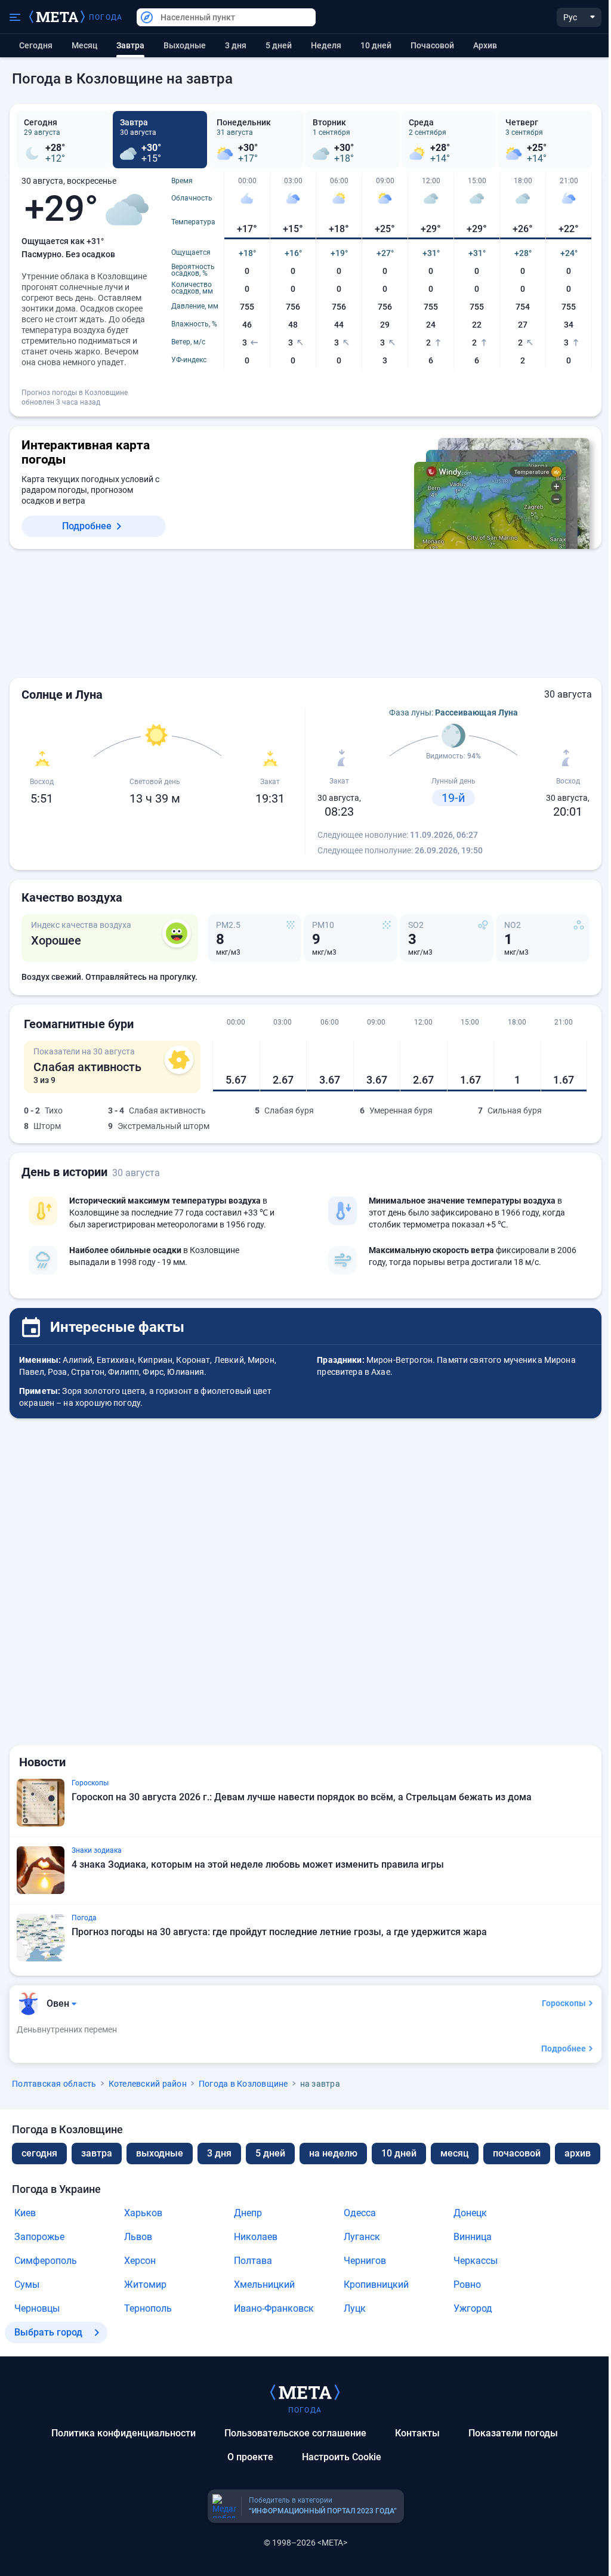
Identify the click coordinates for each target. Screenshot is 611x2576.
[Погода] (305, 2392)
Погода (106, 17)
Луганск (362, 2237)
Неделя (326, 45)
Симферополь (46, 2261)
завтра (97, 2153)
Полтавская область (54, 2084)
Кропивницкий (376, 2285)
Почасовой (432, 45)
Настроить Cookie (342, 2457)
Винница (473, 2237)
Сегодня (36, 45)
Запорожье (39, 2237)
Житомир (145, 2285)
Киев (25, 2213)
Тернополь (148, 2308)
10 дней (376, 45)
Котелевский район (148, 2084)
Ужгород (473, 2308)
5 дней (279, 45)
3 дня (236, 45)
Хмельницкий (264, 2285)
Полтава (253, 2261)
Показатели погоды (513, 2433)
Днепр (248, 2213)
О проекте (250, 2457)
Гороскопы (564, 2003)
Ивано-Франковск (274, 2308)
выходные (185, 45)
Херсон (140, 2261)
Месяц (84, 45)
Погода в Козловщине (243, 2084)
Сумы (27, 2285)
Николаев (256, 2237)
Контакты (417, 2433)
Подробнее (87, 526)
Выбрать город (48, 2332)
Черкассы (476, 2261)
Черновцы (37, 2308)
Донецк (470, 2213)
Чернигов (365, 2261)
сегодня (39, 2153)
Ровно (467, 2285)
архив (485, 45)
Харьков (143, 2213)
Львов (138, 2237)
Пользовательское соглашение (295, 2433)
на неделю (333, 2153)
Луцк (355, 2308)
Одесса (360, 2213)
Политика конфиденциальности (124, 2433)
